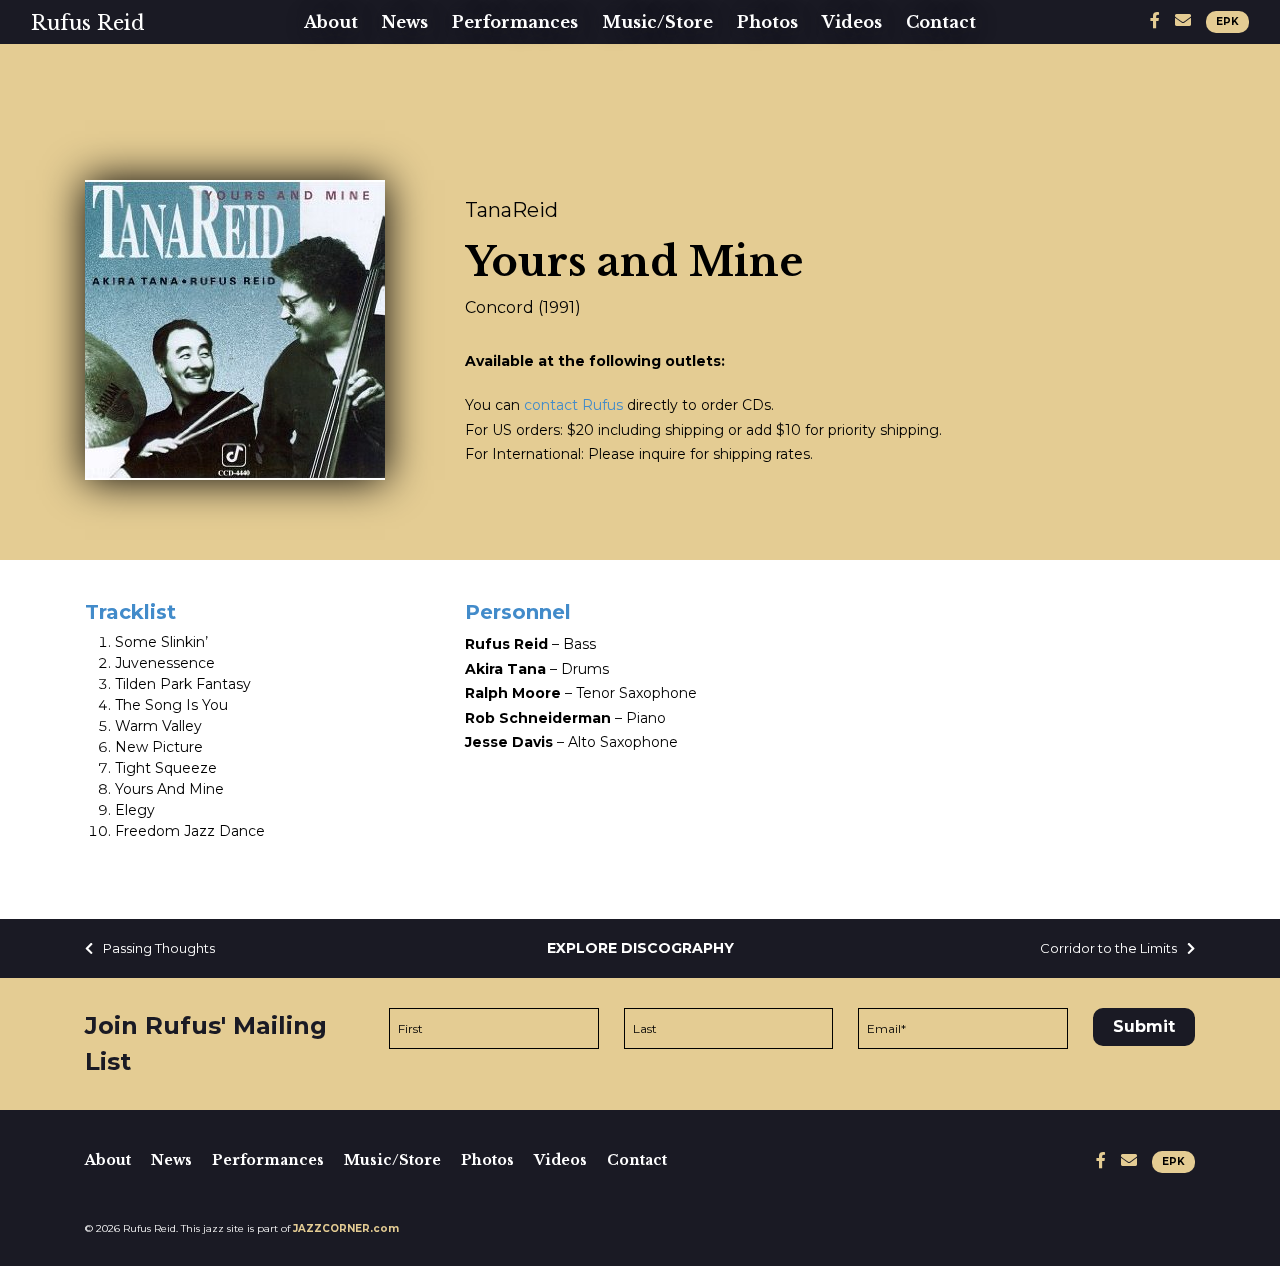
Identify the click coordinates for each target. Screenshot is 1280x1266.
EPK (1227, 21)
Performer (362, 106)
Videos (852, 22)
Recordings (662, 74)
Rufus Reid (88, 23)
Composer (359, 170)
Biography (359, 74)
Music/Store (657, 22)
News (405, 22)
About (331, 22)
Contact (941, 22)
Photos (767, 22)
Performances (515, 22)
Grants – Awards (388, 202)
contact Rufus (573, 405)
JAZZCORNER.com (346, 1228)
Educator (353, 138)
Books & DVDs (677, 106)
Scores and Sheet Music (722, 138)
